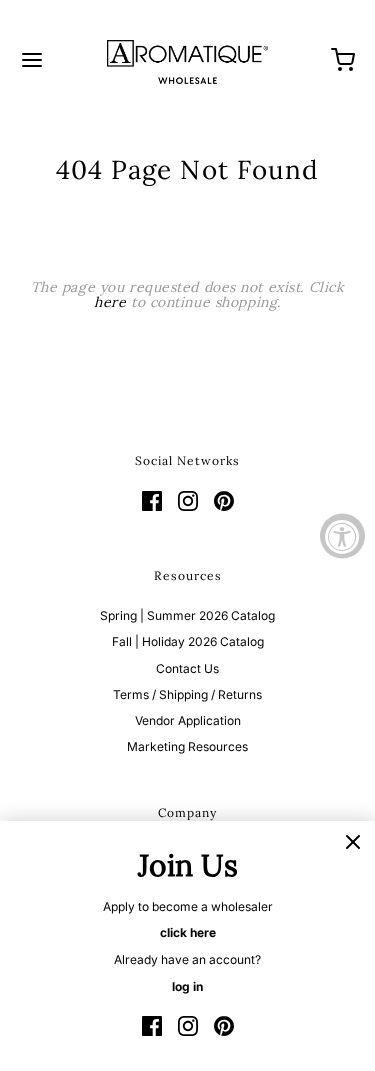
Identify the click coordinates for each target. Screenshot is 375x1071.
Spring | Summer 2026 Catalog (187, 615)
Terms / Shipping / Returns (187, 694)
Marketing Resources (187, 746)
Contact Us (187, 668)
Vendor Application (188, 720)
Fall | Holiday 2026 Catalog (188, 641)
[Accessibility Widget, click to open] (342, 535)
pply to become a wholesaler (192, 906)
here (110, 302)
